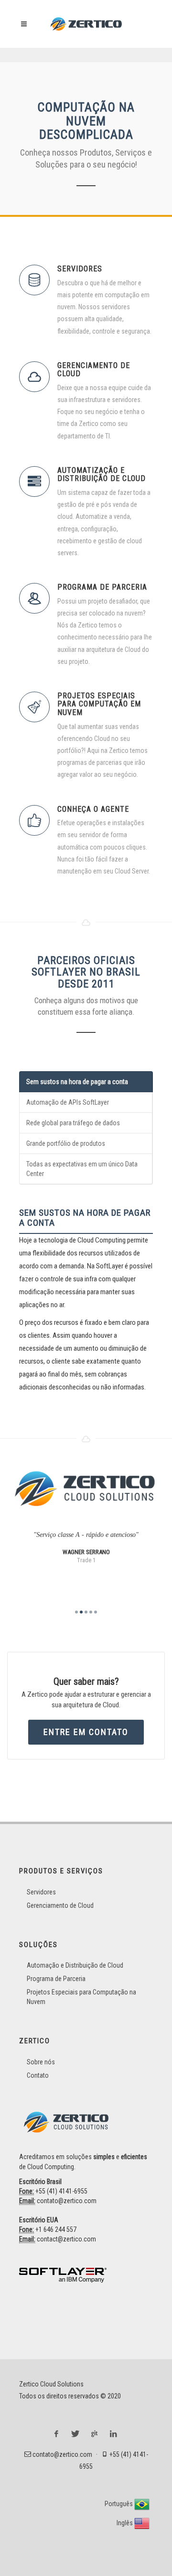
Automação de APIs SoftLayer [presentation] (68, 1102)
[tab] (86, 1082)
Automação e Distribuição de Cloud (75, 1965)
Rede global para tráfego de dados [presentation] (73, 1123)
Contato (38, 2075)
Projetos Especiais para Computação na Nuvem (81, 1997)
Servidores (41, 1892)
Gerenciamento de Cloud (60, 1905)
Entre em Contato (86, 1732)
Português (119, 2504)
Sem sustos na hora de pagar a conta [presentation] (77, 1082)
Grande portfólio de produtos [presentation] (66, 1143)
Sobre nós (41, 2062)
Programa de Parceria (56, 1979)
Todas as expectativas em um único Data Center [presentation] (82, 1169)
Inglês (125, 2523)
